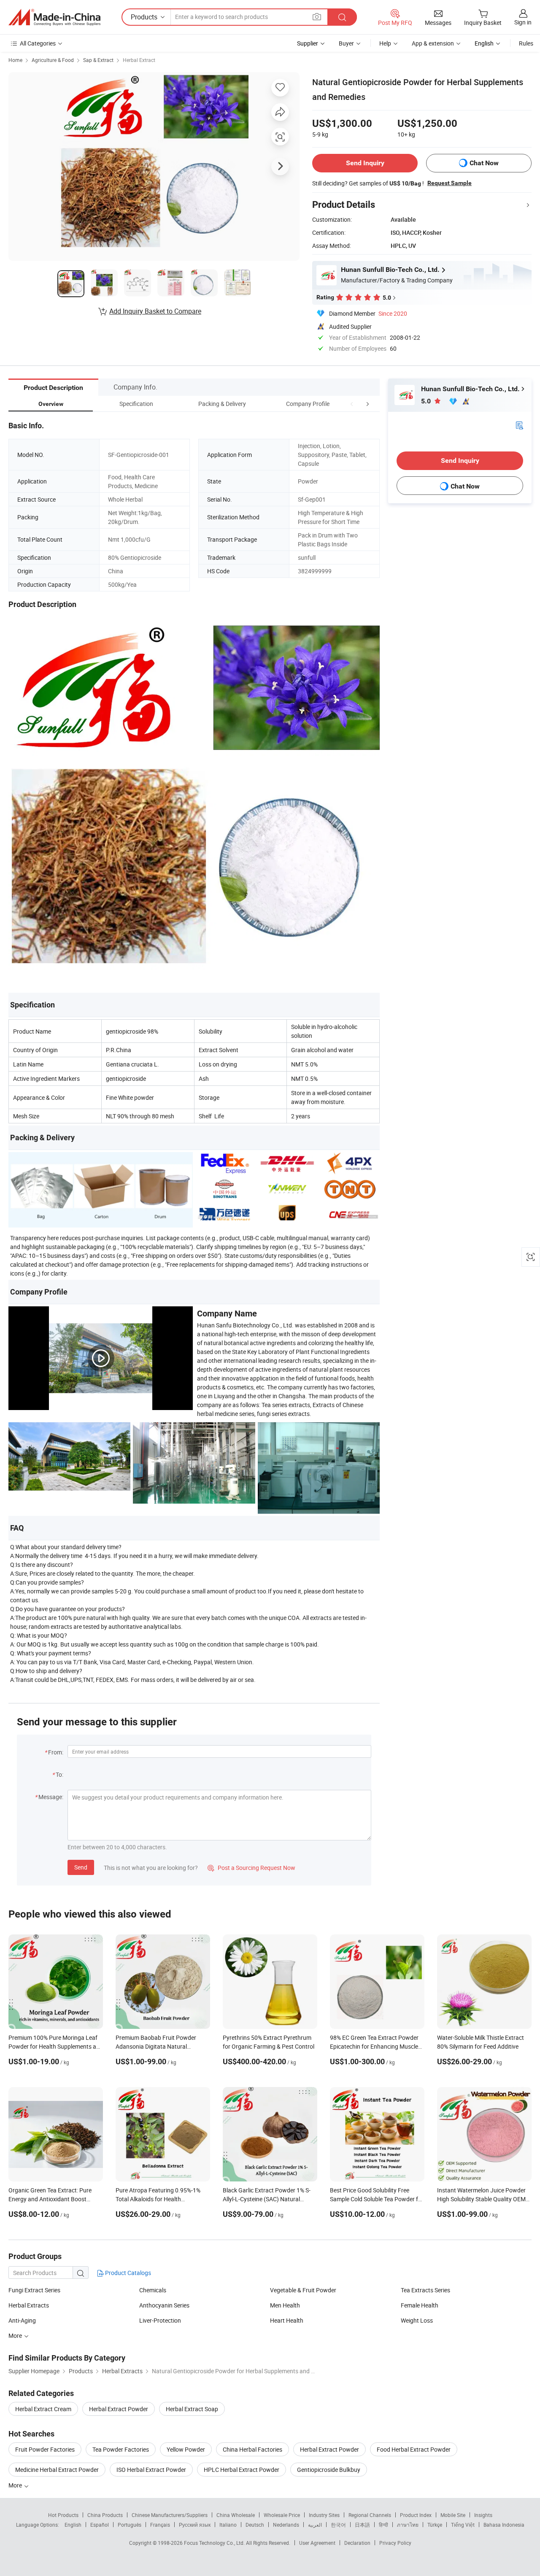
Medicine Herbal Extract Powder (57, 2470)
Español (100, 2525)
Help (385, 43)
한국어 (338, 2525)
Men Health (285, 2305)
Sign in (523, 22)
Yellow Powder (186, 2449)
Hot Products (63, 2515)
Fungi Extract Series (34, 2290)
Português (130, 2525)
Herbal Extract (139, 60)
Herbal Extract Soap (192, 2409)
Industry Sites (324, 2515)
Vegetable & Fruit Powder (303, 2290)
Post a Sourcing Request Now (251, 1868)
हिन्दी (383, 2525)
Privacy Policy (395, 2543)
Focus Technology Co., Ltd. (215, 2543)
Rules (526, 43)
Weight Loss (417, 2320)
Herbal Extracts (29, 2305)
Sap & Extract (98, 60)
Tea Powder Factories (121, 2449)
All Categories (38, 43)
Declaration (357, 2543)
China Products (105, 2515)
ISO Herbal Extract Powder (151, 2470)
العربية (315, 2525)
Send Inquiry (365, 163)
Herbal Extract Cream (43, 2409)
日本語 (362, 2525)
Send (81, 1867)
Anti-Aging (22, 2320)
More (16, 2485)
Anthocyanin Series (164, 2305)
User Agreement (317, 2543)
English (73, 2525)
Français (160, 2525)
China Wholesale (236, 2515)
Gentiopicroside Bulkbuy (329, 2470)
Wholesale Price (282, 2515)
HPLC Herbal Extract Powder (242, 2470)
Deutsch (255, 2525)
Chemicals (153, 2290)
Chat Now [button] (484, 163)
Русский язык (195, 2525)
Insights (483, 2515)
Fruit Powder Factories (45, 2449)
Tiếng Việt (463, 2525)
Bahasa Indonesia (504, 2525)
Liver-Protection (160, 2320)
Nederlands (286, 2525)
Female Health (420, 2305)
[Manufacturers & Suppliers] (54, 17)
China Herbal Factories (252, 2449)
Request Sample (450, 183)
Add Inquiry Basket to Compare (155, 311)
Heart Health (287, 2320)
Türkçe (435, 2525)
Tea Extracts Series (425, 2290)
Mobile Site (453, 2515)
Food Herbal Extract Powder (414, 2449)
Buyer (346, 43)
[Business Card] (519, 425)
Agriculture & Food (53, 60)
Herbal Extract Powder (119, 2409)
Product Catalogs (127, 2273)
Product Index (416, 2515)
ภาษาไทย (408, 2525)
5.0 (427, 401)
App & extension (433, 43)
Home (15, 60)
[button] (352, 404)
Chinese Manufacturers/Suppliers (170, 2515)
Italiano (228, 2525)
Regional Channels (370, 2515)
